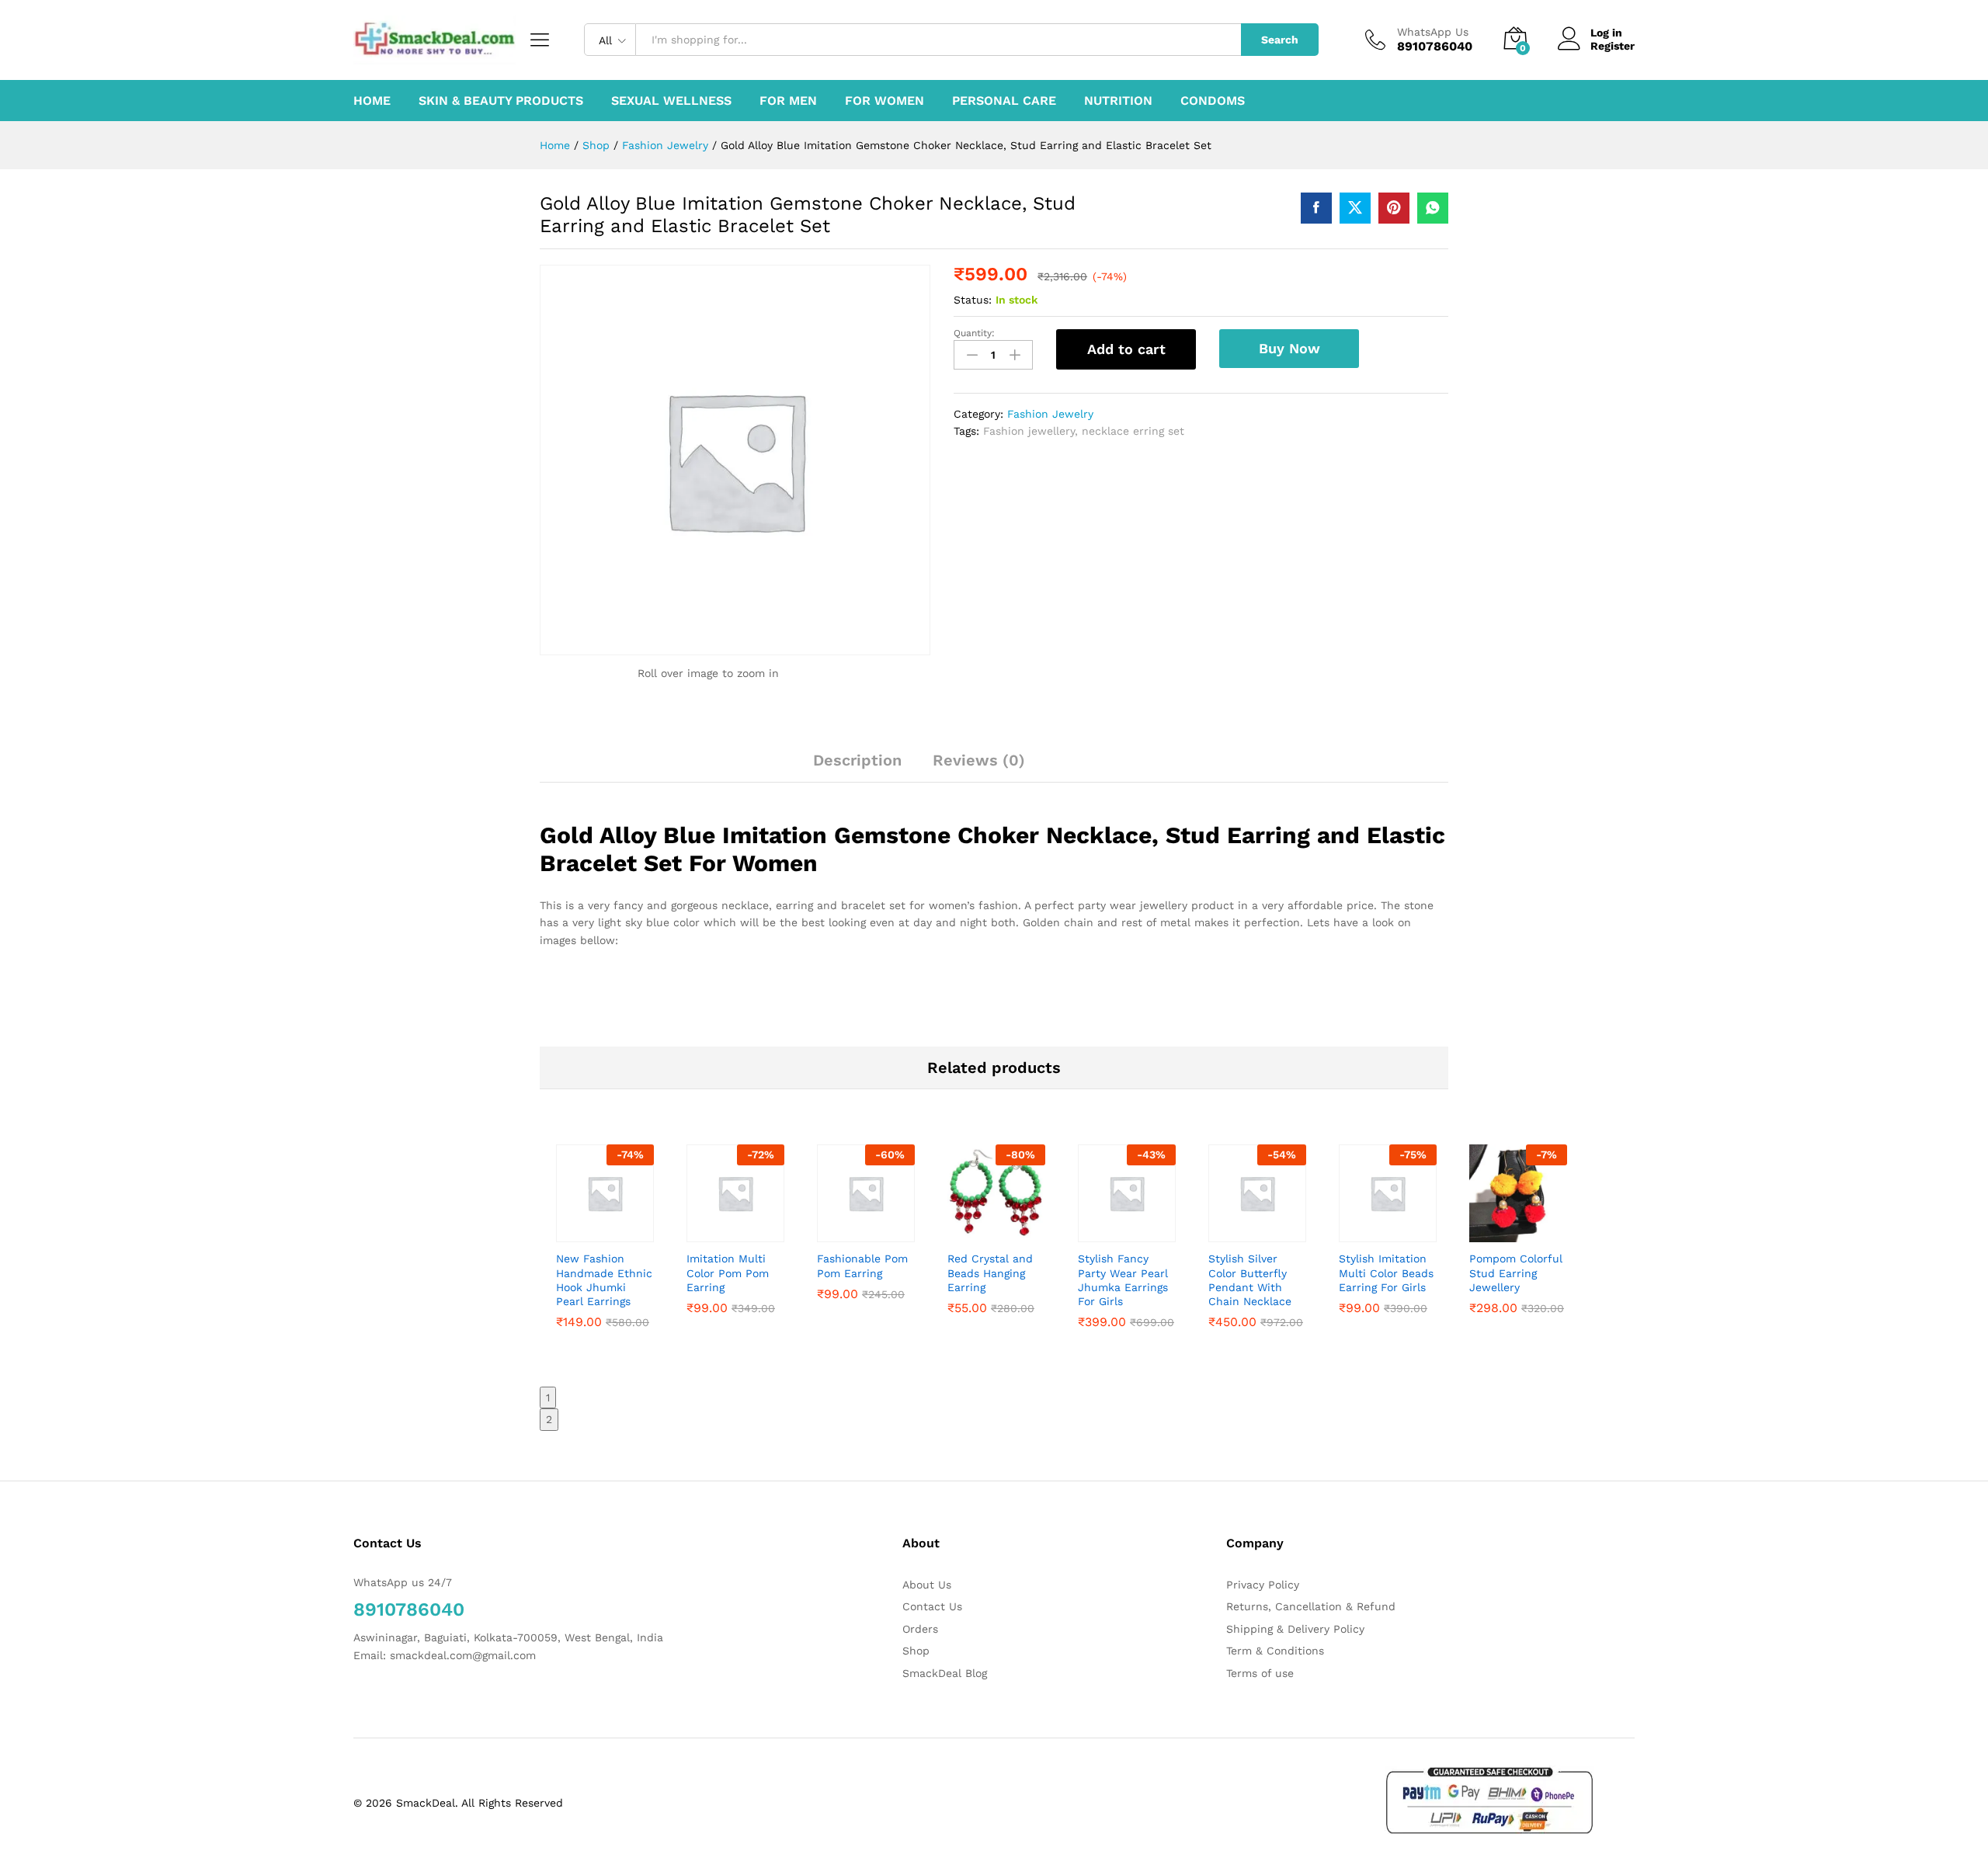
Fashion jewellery (1029, 431)
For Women (885, 101)
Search (1280, 40)
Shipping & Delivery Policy (1295, 1629)
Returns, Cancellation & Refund (1311, 1606)
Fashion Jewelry (1050, 414)
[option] (605, 1257)
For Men (788, 101)
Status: (973, 300)
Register (1613, 46)
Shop (916, 1651)
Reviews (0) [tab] (979, 760)
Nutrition (1118, 101)
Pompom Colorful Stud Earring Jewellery (1516, 1273)
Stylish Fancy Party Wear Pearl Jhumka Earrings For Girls (1123, 1280)
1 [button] (548, 1398)
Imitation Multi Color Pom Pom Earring (728, 1273)
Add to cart (1126, 349)
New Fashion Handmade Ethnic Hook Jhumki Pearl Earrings (604, 1280)
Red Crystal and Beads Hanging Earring (990, 1273)
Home (372, 101)
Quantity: (974, 333)
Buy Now (1289, 348)
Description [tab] (857, 760)
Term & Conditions (1275, 1651)
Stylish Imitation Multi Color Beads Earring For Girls (1386, 1273)
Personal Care (1004, 101)
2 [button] (549, 1419)
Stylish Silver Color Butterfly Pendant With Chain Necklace (1250, 1280)
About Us (927, 1585)
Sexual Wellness (671, 101)
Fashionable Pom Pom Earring (862, 1266)
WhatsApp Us (1433, 32)
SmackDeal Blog (945, 1673)
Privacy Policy (1263, 1585)
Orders (920, 1629)
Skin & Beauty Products (501, 101)
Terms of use (1260, 1673)
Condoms (1213, 101)
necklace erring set (1133, 431)
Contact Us (932, 1606)
